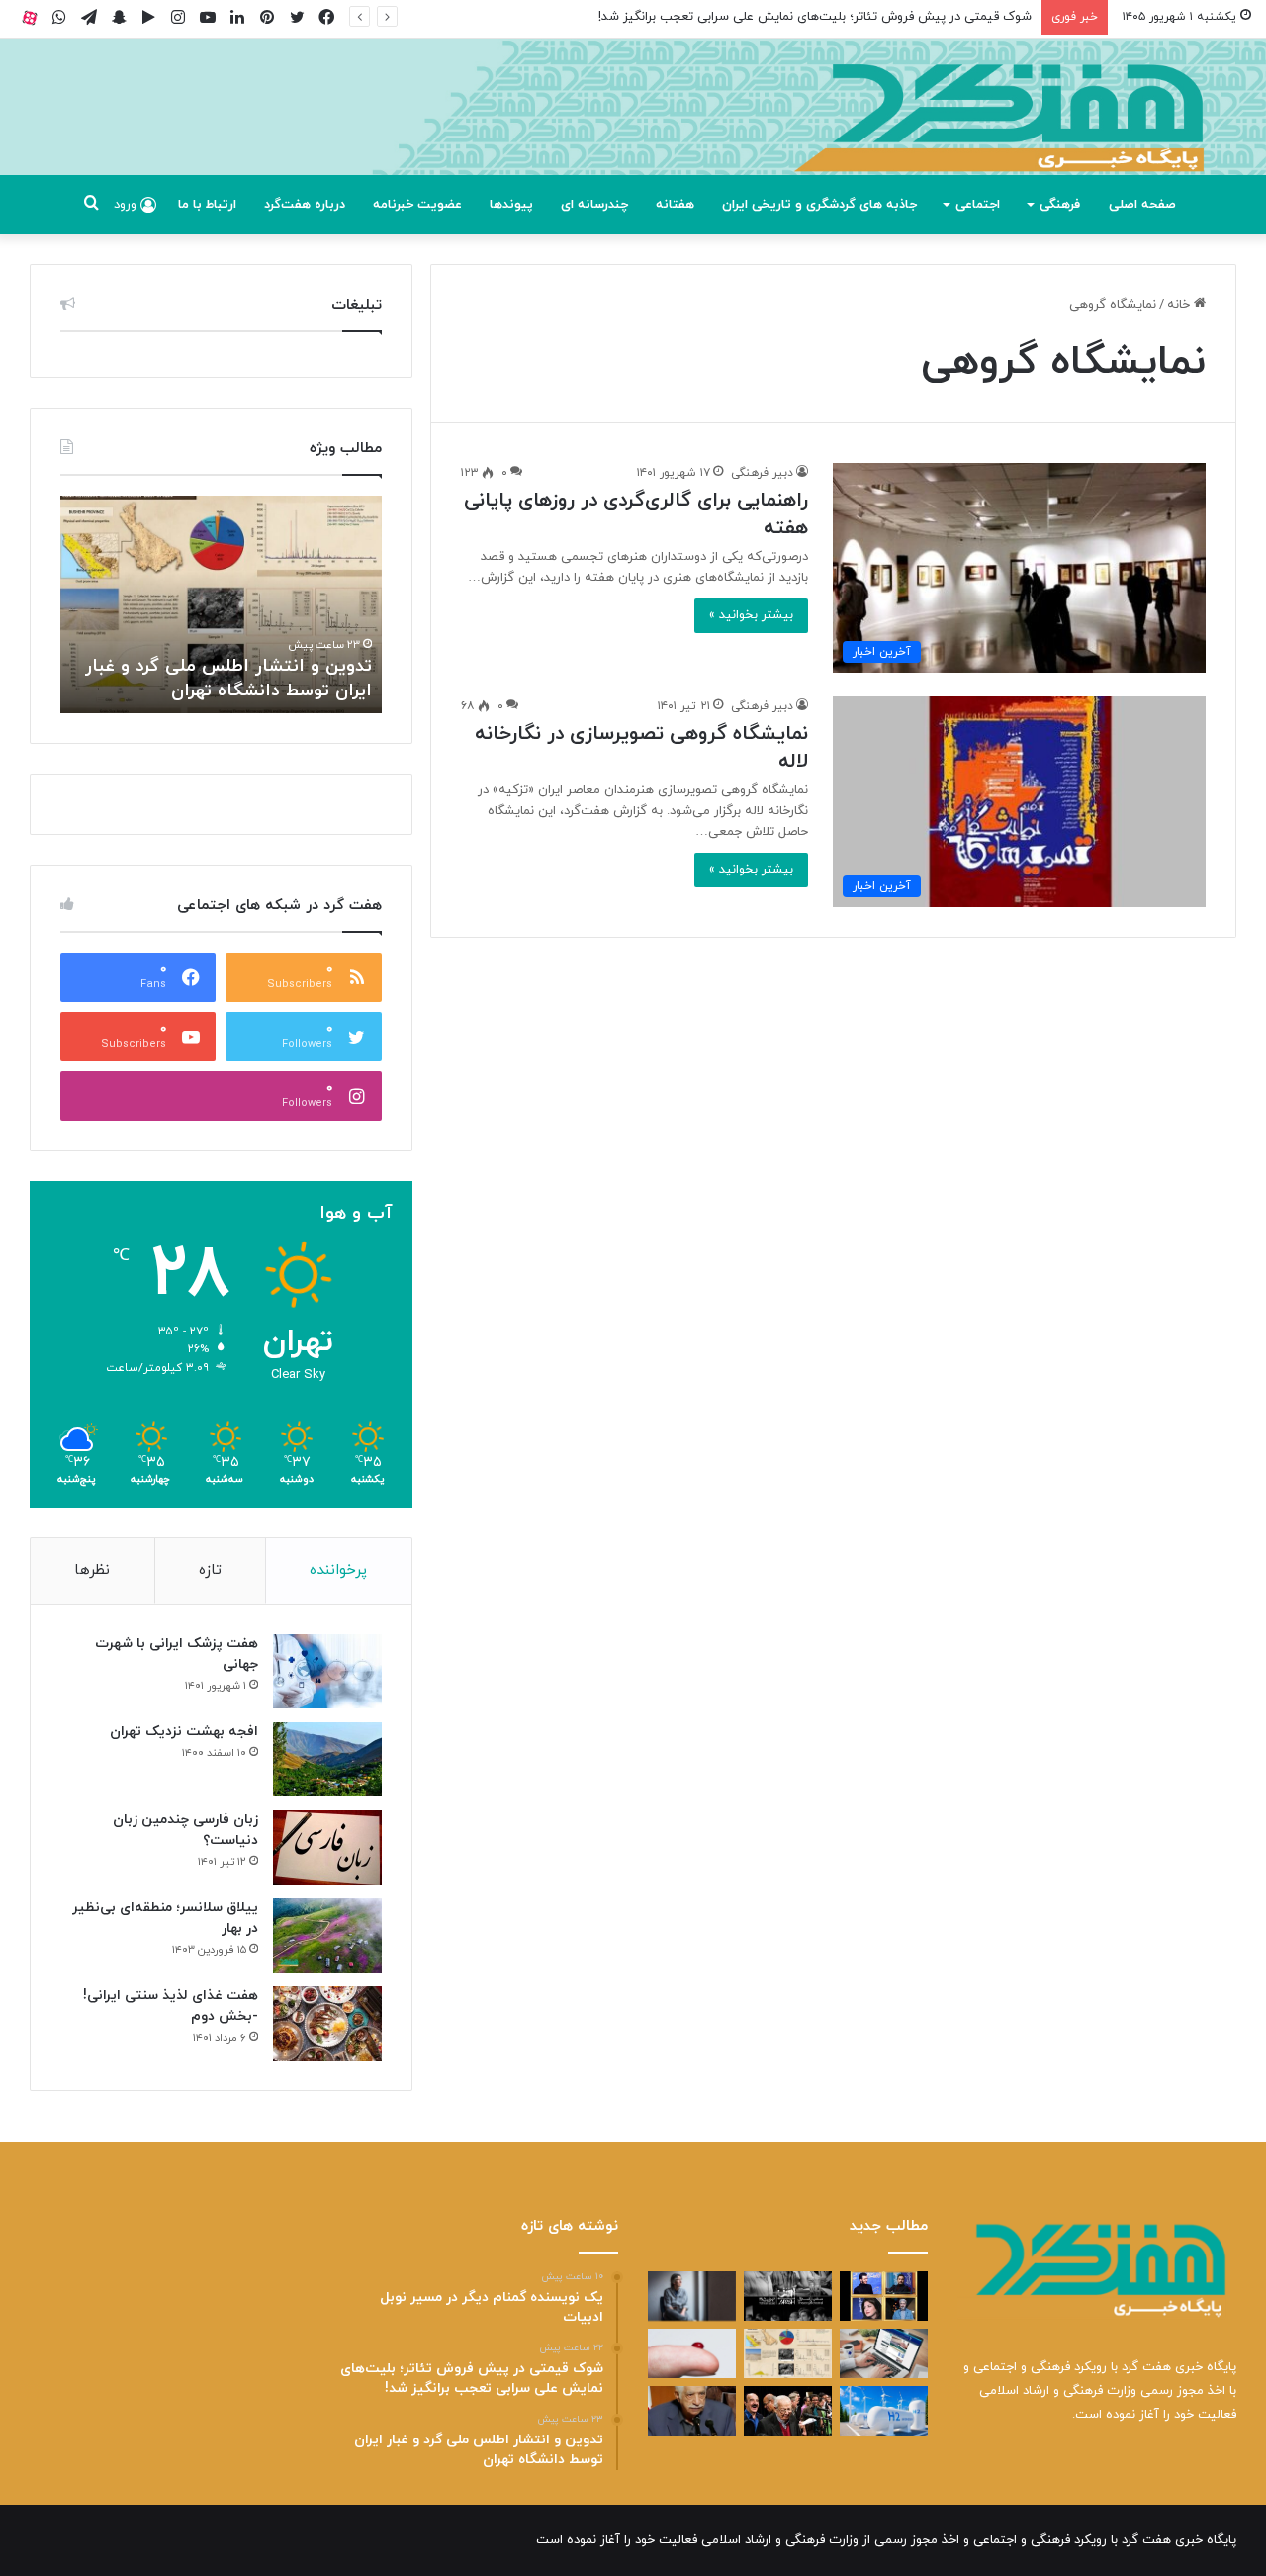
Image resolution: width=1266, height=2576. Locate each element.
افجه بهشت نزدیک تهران (184, 1732)
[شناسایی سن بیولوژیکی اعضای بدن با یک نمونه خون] (692, 2353)
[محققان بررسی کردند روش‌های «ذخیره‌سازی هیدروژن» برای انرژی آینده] (884, 2411)
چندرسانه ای (594, 205)
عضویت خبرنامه (417, 205)
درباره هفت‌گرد (305, 205)
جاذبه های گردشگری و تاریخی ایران (819, 205)
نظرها (92, 1570)
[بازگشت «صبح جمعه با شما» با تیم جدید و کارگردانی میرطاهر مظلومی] (788, 2411)
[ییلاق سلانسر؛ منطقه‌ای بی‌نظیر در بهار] (327, 1935)
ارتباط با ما (207, 205)
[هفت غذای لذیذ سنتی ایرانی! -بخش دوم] (327, 2024)
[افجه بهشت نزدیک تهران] (327, 1759)
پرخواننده (338, 1570)
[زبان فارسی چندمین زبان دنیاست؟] (327, 1847)
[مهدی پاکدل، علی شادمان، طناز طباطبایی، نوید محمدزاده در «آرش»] (884, 2296)
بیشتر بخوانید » (751, 615)
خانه (1180, 305)
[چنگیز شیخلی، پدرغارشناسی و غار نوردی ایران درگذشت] (692, 2411)
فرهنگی (1060, 205)
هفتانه (675, 205)
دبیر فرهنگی (762, 473)
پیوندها (511, 205)
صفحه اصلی (1142, 205)
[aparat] (30, 17)
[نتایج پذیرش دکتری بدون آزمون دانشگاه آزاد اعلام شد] (884, 2353)
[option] (221, 604)
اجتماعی (978, 205)
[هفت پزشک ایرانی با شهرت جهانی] (327, 1671)
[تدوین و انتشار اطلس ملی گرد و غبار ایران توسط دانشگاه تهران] (788, 2353)
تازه (210, 1570)
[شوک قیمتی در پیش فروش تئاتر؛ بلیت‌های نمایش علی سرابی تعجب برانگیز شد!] (788, 2296)
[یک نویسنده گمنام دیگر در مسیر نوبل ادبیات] (692, 2296)
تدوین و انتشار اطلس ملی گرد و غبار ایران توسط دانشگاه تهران (228, 679)
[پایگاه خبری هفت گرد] (633, 129)
